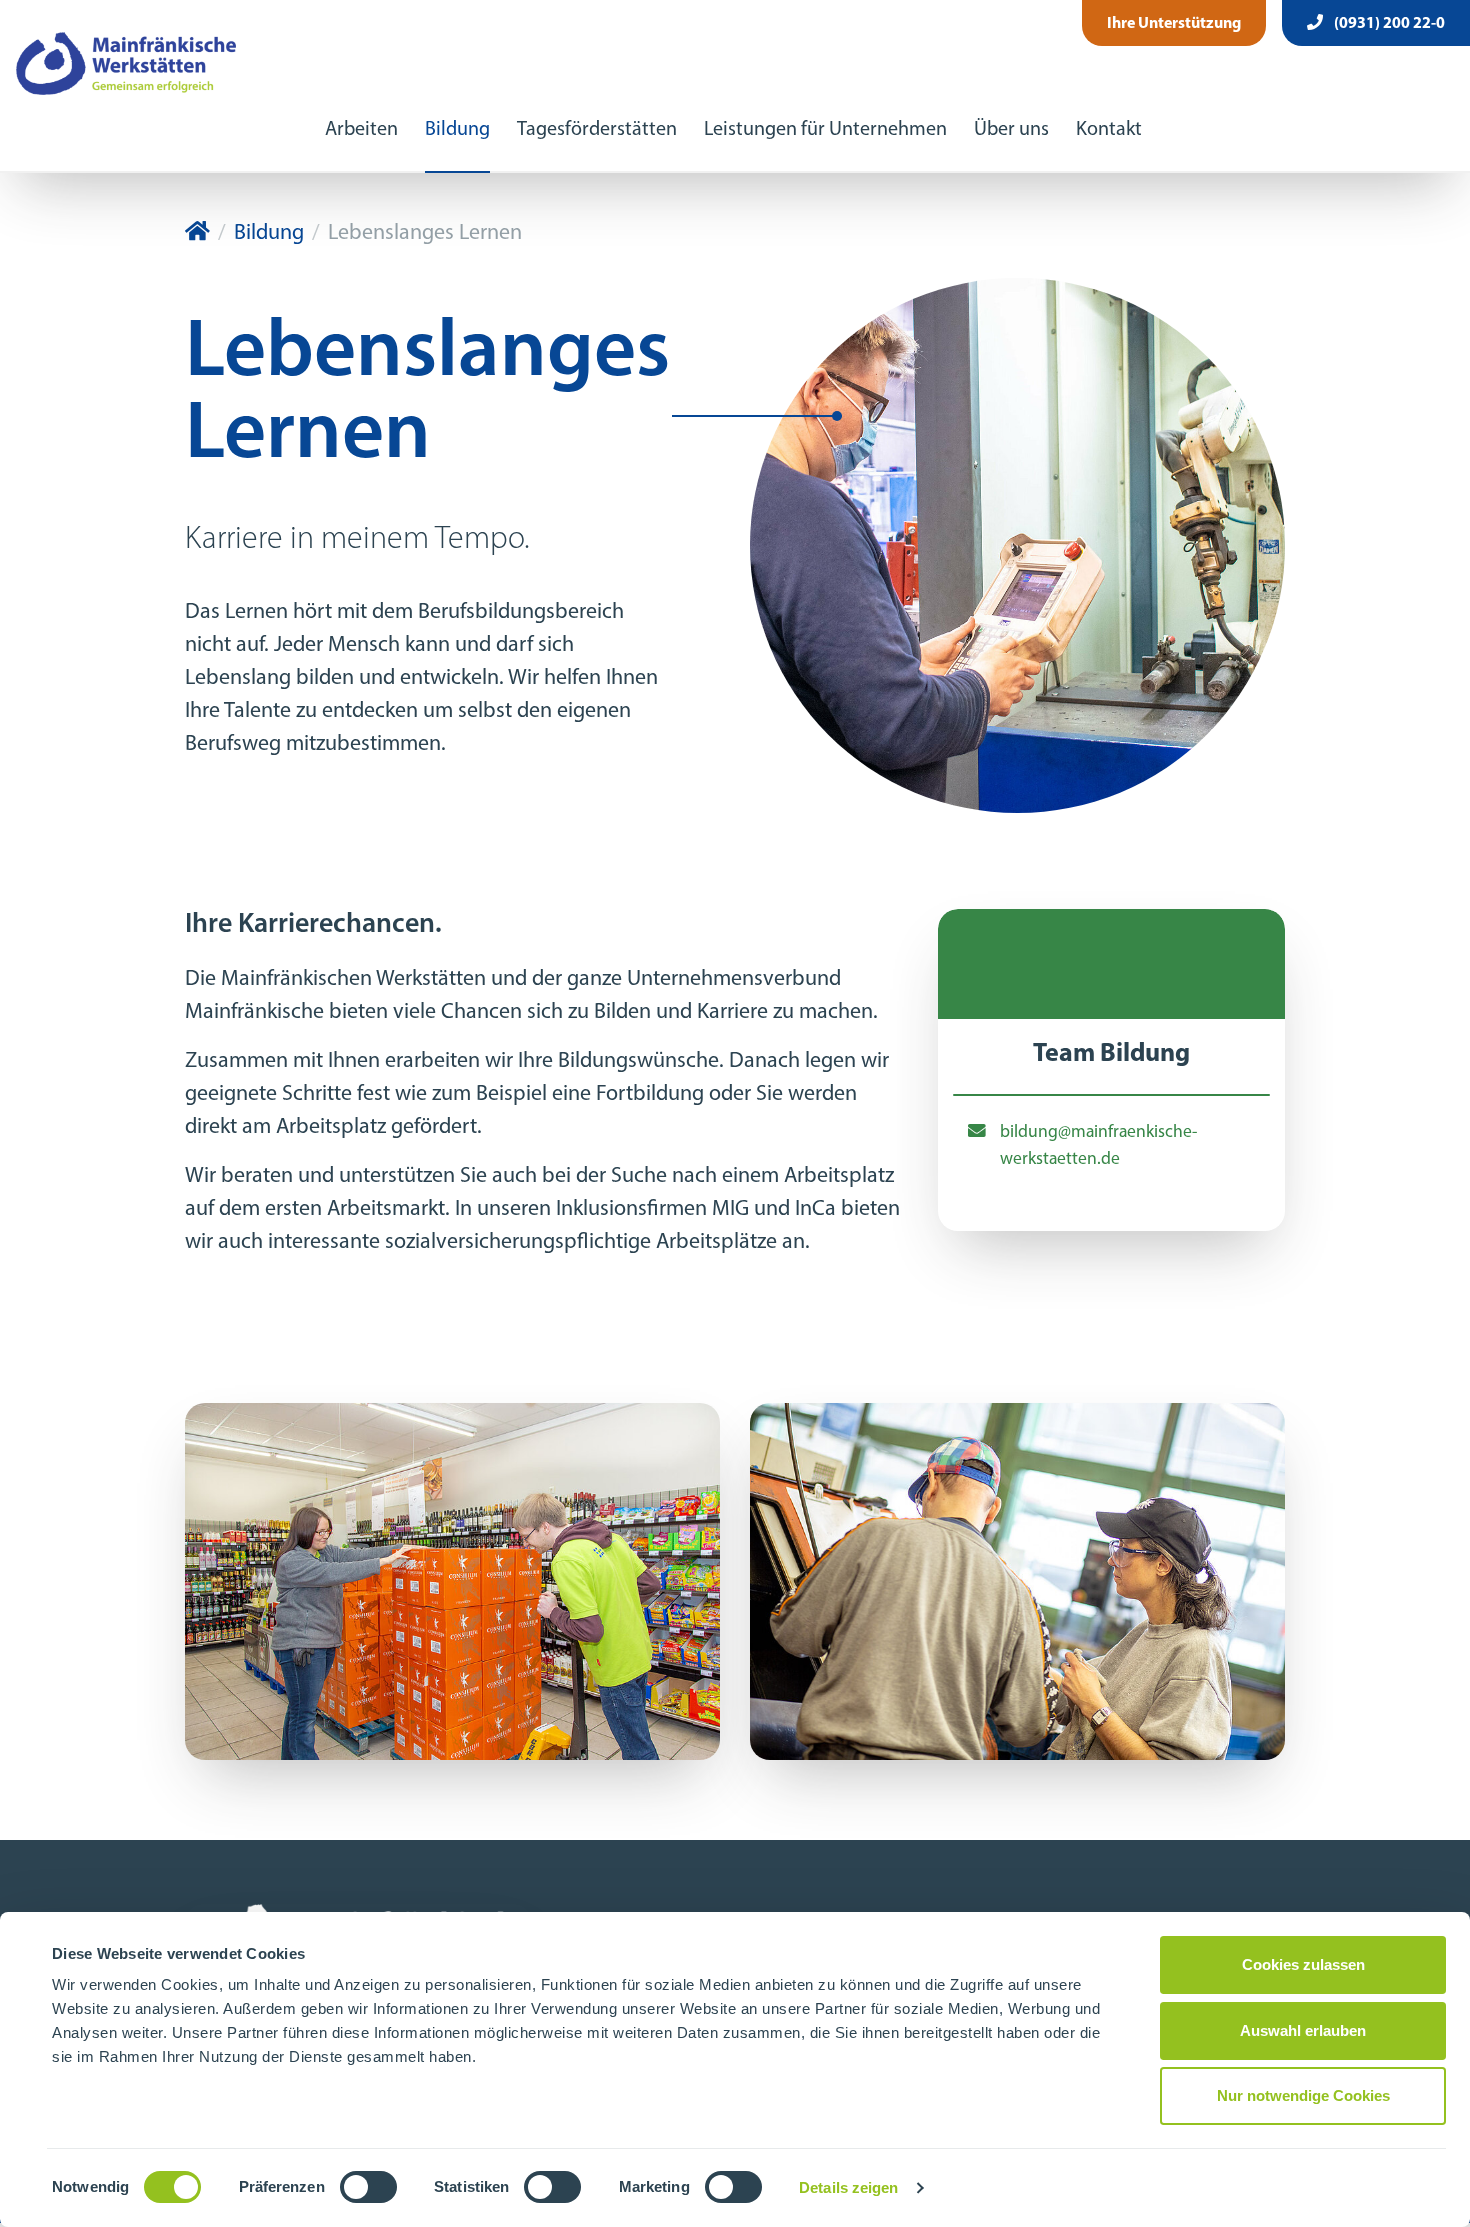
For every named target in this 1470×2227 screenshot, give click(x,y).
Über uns (1011, 130)
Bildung (457, 130)
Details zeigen (848, 2187)
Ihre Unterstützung (1174, 24)
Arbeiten (361, 130)
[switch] (368, 2187)
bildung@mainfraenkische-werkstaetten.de (1098, 1145)
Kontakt (1109, 130)
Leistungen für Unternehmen (825, 130)
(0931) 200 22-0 (1388, 24)
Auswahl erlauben (1303, 2030)
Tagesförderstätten (597, 130)
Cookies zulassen (1303, 1964)
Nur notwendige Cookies (1303, 2095)
